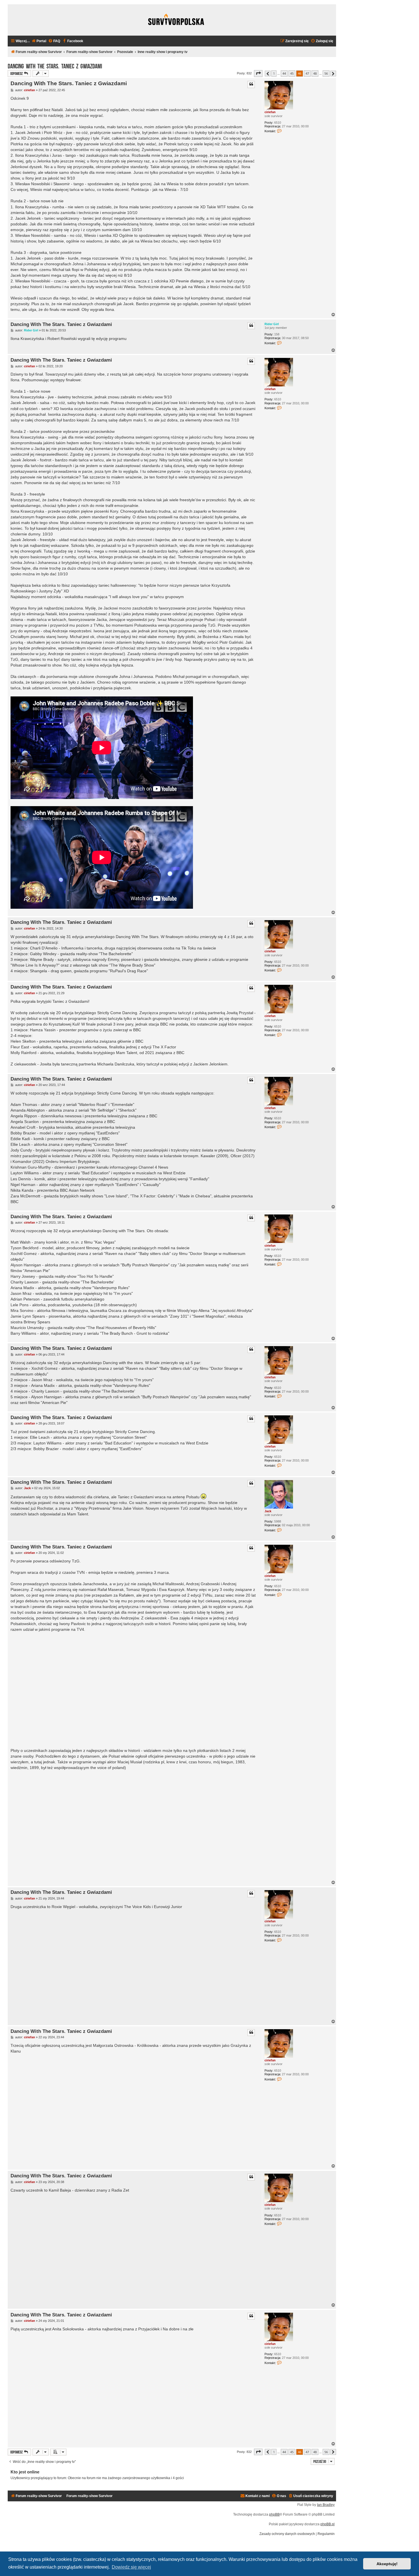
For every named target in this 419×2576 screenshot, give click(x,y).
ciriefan (270, 112)
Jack (268, 1511)
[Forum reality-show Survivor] (176, 20)
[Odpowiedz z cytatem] (251, 84)
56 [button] (326, 73)
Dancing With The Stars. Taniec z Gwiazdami (55, 66)
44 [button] (284, 73)
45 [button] (292, 73)
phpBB (274, 2514)
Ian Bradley (326, 2505)
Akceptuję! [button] (387, 2564)
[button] (258, 73)
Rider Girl (272, 324)
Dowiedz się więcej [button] (131, 2567)
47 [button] (307, 73)
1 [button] (274, 73)
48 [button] (315, 73)
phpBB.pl (328, 2524)
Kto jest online (25, 2472)
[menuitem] (39, 41)
